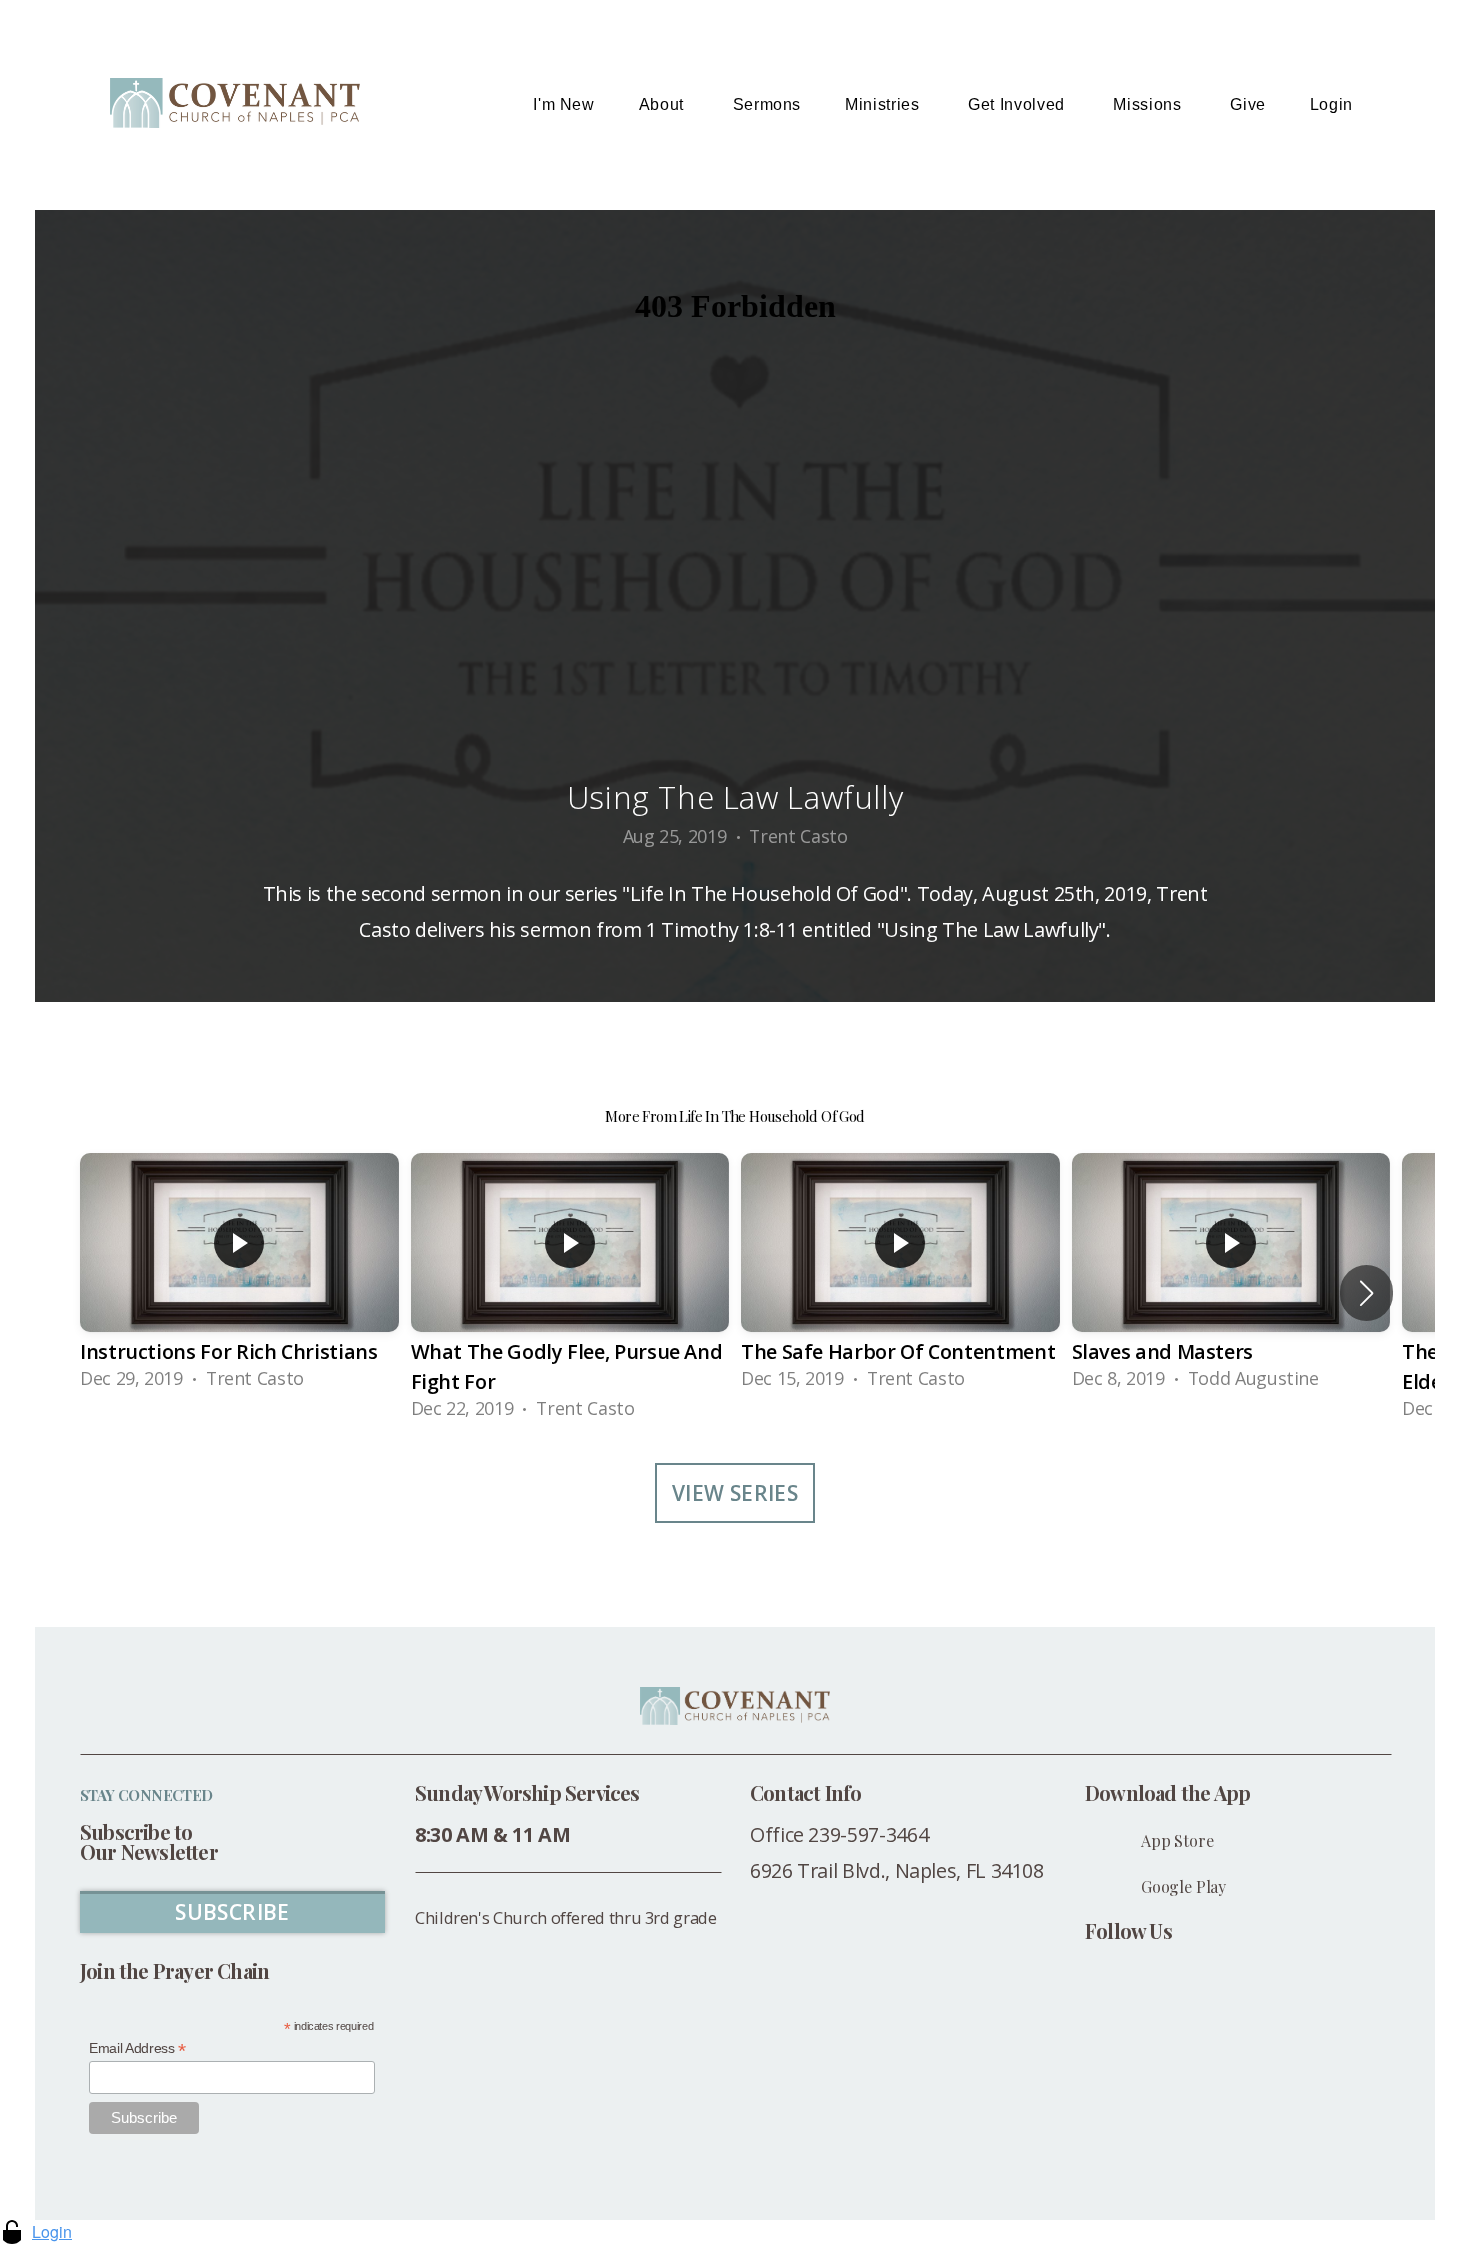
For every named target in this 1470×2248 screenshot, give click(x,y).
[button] (1366, 1293)
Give (1248, 104)
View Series (735, 1493)
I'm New (563, 104)
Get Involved (1018, 104)
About (664, 104)
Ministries (884, 104)
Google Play (1183, 1886)
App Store (1177, 1840)
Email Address (137, 2048)
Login (1331, 104)
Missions (1149, 104)
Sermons (767, 104)
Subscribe (232, 1912)
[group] (239, 1278)
